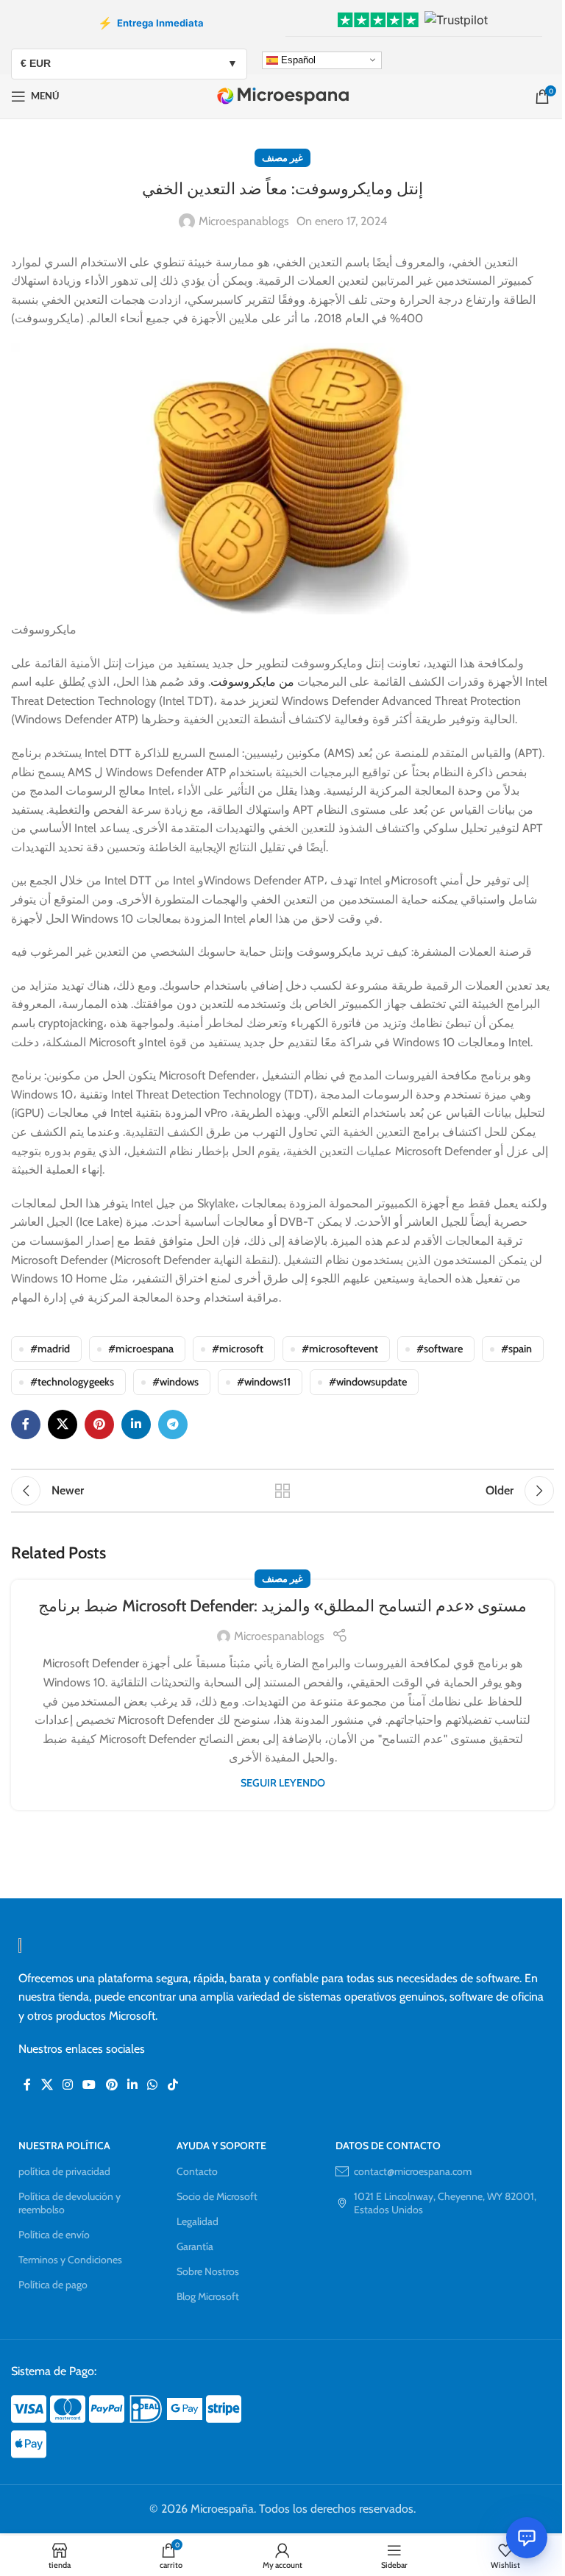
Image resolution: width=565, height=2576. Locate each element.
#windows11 (264, 1382)
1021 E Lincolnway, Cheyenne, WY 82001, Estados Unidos (445, 2203)
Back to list (282, 1491)
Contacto (197, 2171)
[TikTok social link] (173, 2085)
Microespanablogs (244, 221)
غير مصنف (282, 158)
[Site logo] (283, 95)
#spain (516, 1349)
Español (297, 59)
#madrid (50, 1349)
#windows (175, 1382)
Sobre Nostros (208, 2271)
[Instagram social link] (67, 2085)
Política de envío (54, 2235)
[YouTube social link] (89, 2085)
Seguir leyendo (283, 1783)
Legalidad (198, 2221)
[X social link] (63, 1424)
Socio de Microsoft (217, 2196)
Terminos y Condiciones (70, 2260)
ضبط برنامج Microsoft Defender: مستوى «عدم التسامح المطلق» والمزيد (282, 1606)
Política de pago (53, 2285)
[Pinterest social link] (99, 1424)
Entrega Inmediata (151, 23)
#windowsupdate (368, 1382)
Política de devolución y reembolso (70, 2203)
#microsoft (238, 1349)
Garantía (195, 2246)
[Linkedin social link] (136, 1424)
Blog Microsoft (208, 2296)
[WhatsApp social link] (153, 2085)
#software (440, 1349)
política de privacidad (64, 2171)
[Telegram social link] (173, 1424)
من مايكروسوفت (252, 682)
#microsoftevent (340, 1349)
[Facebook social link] (26, 1424)
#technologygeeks (72, 1382)
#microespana (141, 1349)
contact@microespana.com (413, 2171)
